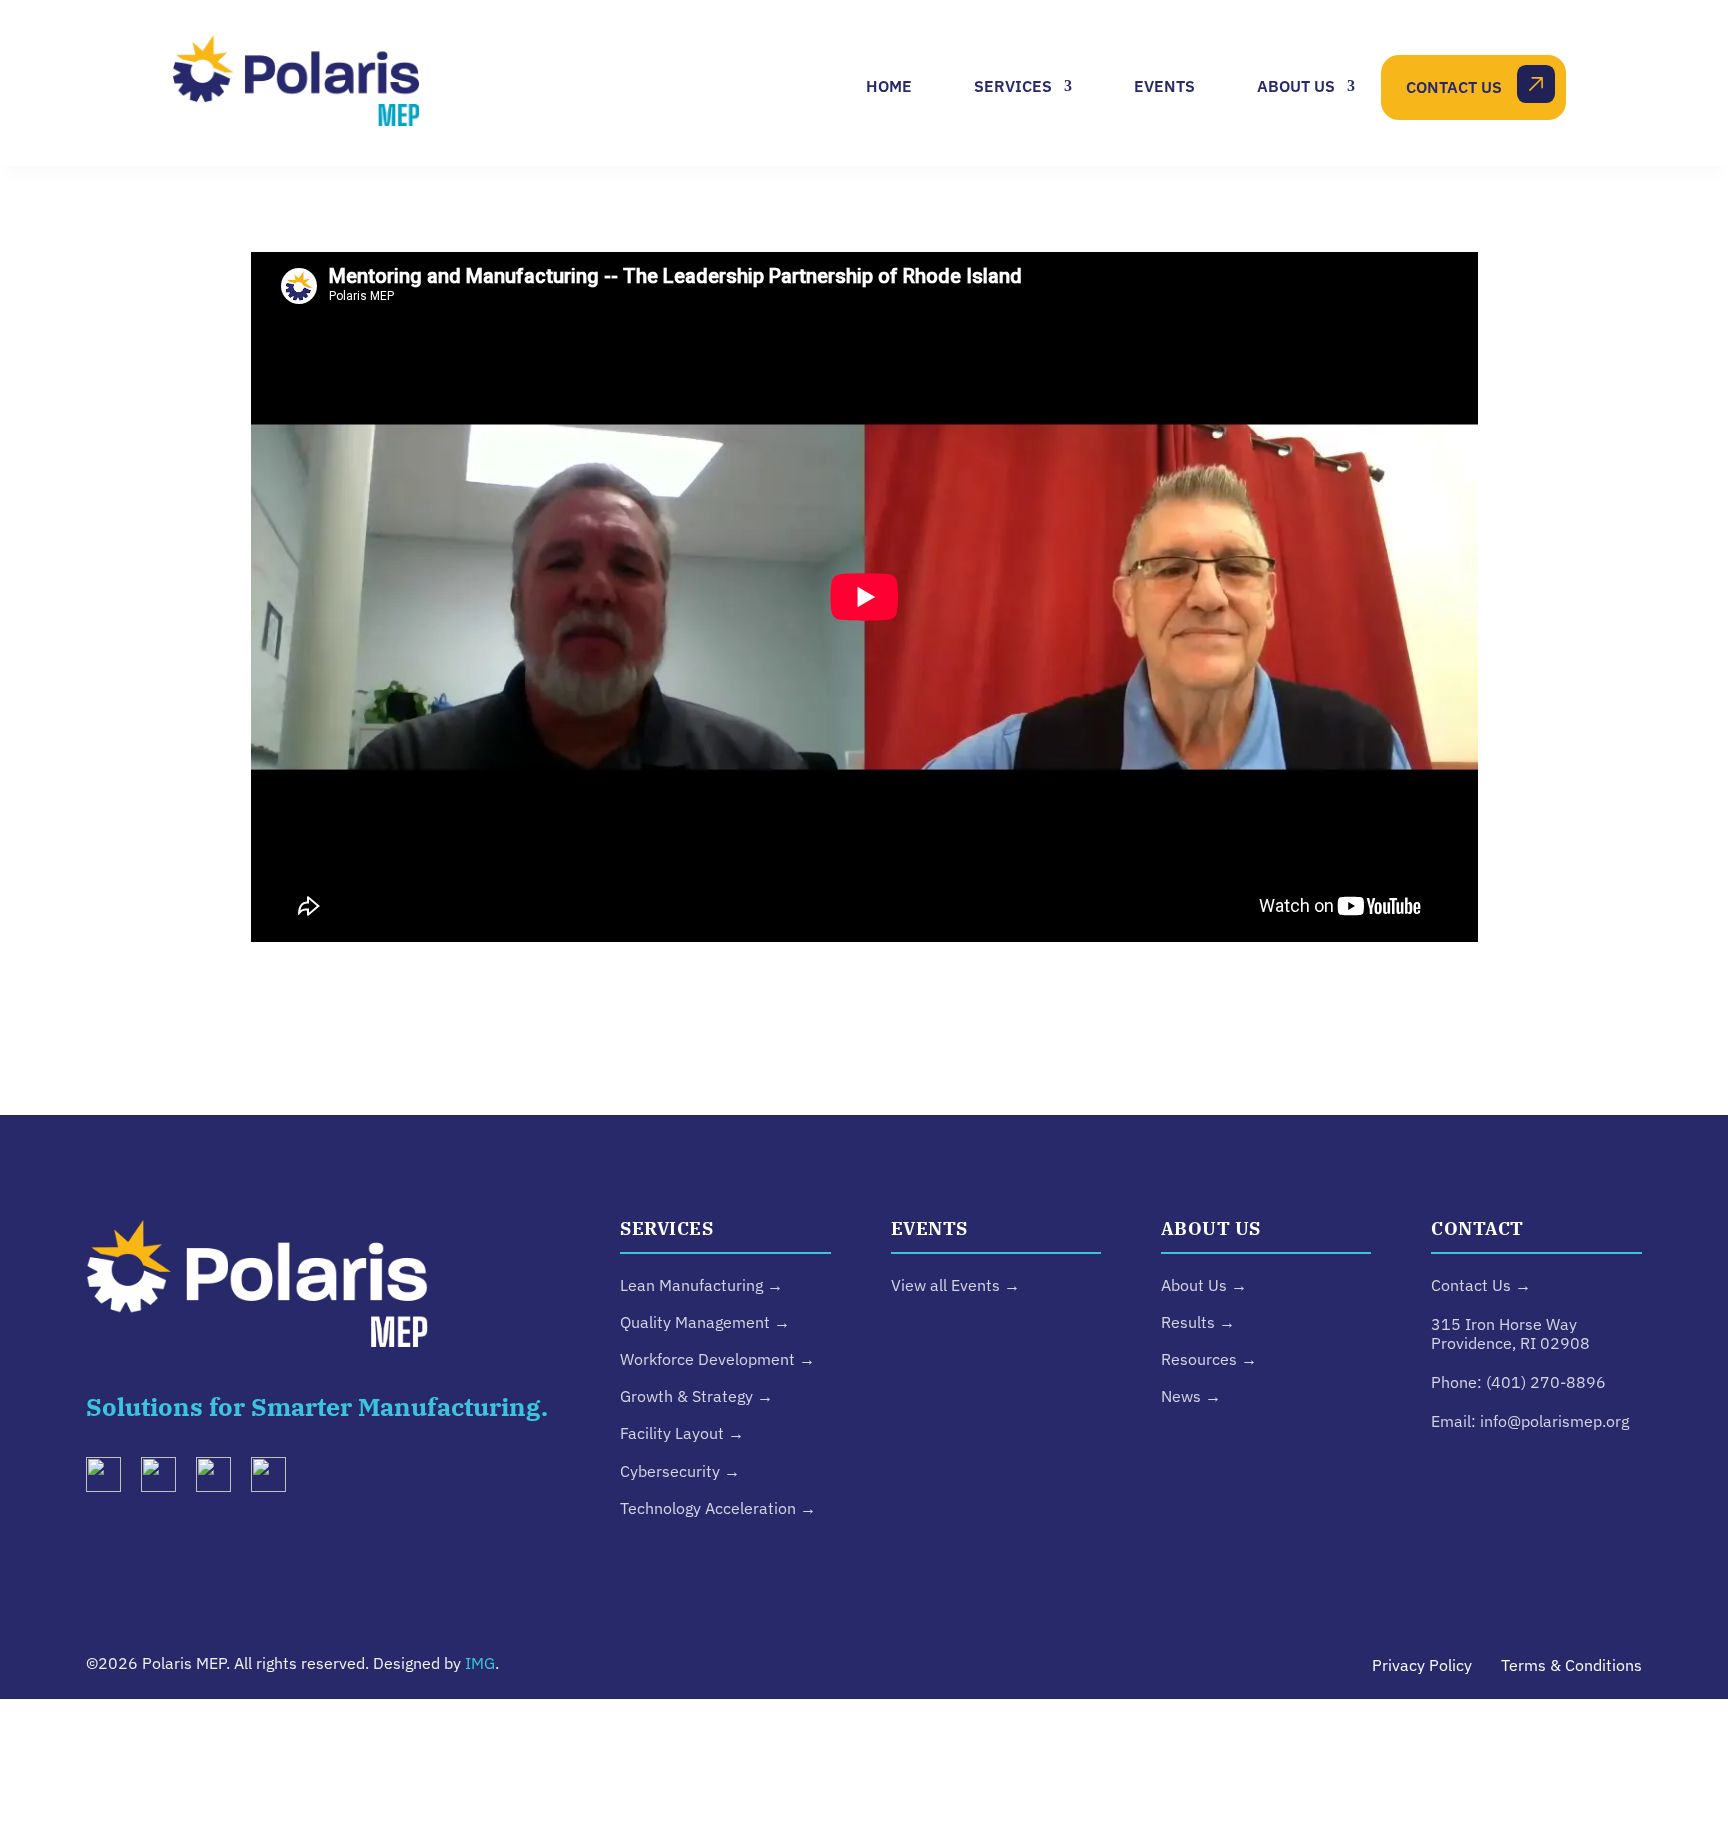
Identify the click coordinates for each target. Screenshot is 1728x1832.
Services (1013, 86)
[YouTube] (221, 1479)
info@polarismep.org (1554, 1421)
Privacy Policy (1422, 1665)
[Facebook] (276, 1479)
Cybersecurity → (680, 1471)
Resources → (1209, 1359)
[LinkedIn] (111, 1479)
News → (1191, 1396)
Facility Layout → (682, 1433)
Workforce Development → (717, 1359)
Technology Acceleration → (718, 1508)
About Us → (1204, 1285)
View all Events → (955, 1285)
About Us (1296, 86)
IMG (480, 1663)
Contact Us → (1481, 1285)
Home (889, 86)
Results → (1198, 1322)
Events (1164, 86)
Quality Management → (705, 1322)
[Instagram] (166, 1479)
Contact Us (1454, 87)
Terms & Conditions (1571, 1665)
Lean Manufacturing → (701, 1285)
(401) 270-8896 (1546, 1382)
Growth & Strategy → (696, 1396)
